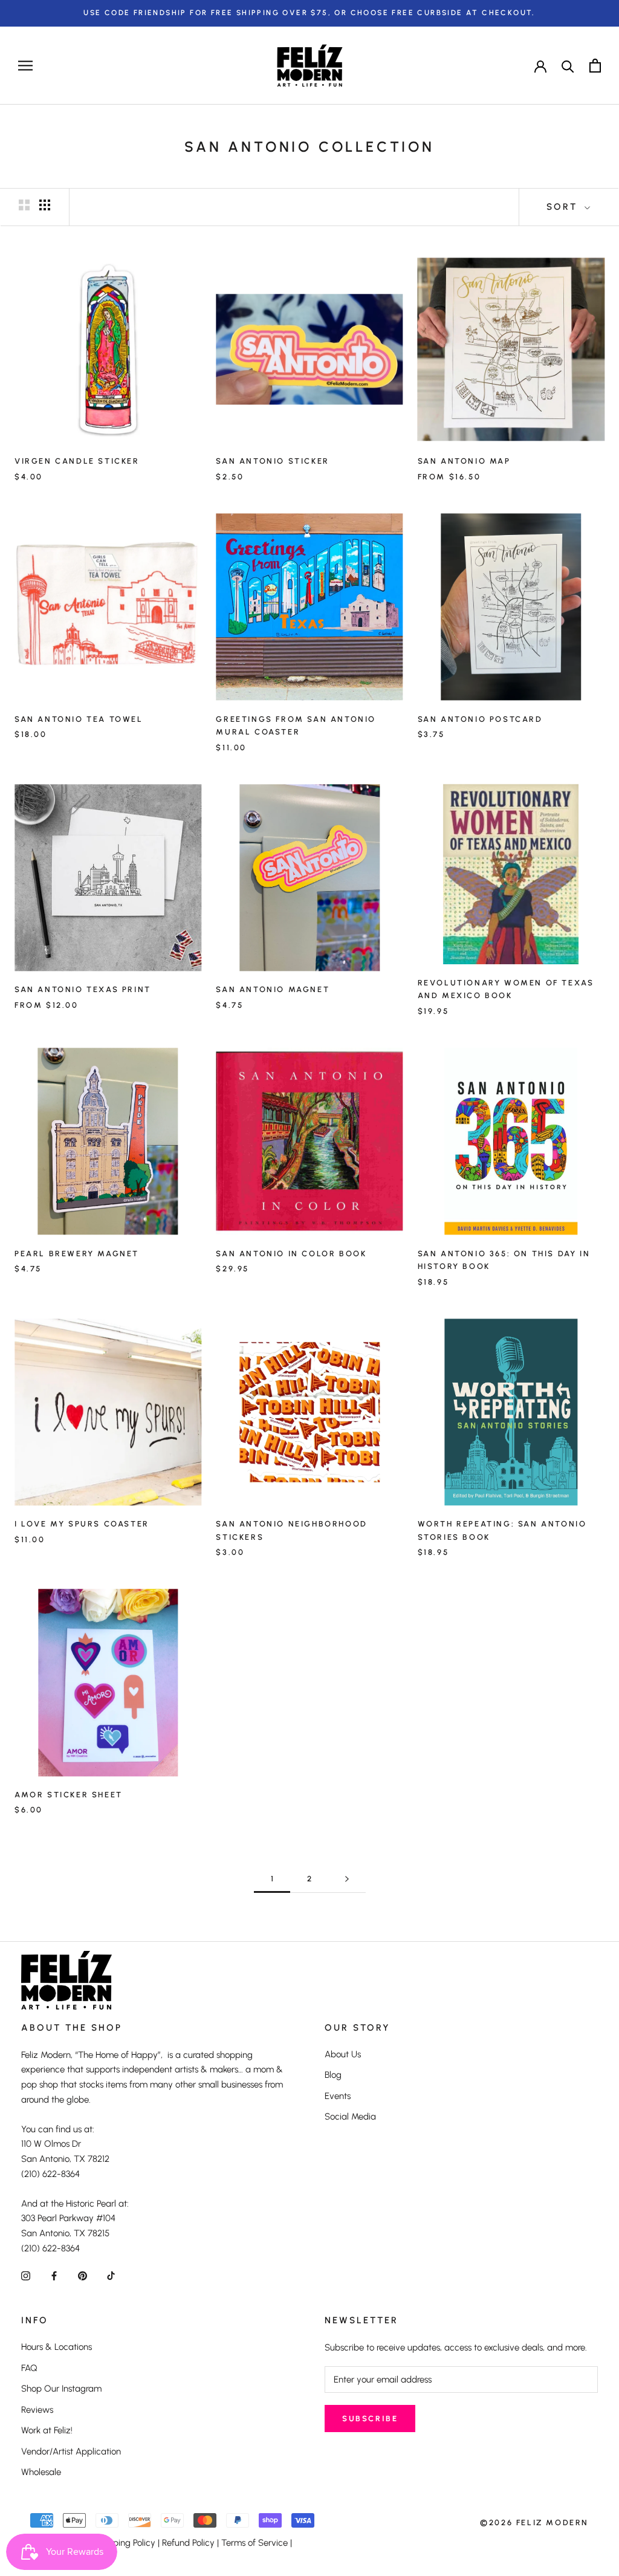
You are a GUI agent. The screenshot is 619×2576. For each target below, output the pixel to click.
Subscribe (370, 2419)
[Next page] (347, 1879)
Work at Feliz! (47, 2430)
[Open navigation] (25, 66)
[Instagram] (26, 2276)
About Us (343, 2054)
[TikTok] (111, 2276)
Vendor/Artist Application (71, 2451)
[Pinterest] (83, 2276)
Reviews (37, 2410)
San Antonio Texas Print (83, 989)
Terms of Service (254, 2543)
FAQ (29, 2368)
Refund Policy (188, 2543)
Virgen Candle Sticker (77, 461)
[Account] (540, 65)
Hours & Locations (57, 2347)
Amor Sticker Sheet (69, 1795)
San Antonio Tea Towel (79, 719)
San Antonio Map (464, 461)
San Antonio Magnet (273, 989)
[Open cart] (595, 66)
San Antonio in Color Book (291, 1254)
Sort (564, 207)
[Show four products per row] (45, 205)
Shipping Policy (125, 2543)
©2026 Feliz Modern (534, 2522)
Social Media (350, 2117)
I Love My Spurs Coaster (82, 1524)
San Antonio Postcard (480, 719)
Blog (333, 2075)
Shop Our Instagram (61, 2389)
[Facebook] (54, 2276)
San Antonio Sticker (272, 461)
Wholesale (41, 2472)
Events (338, 2096)
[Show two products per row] (24, 205)
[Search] (568, 66)
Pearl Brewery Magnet (77, 1254)
